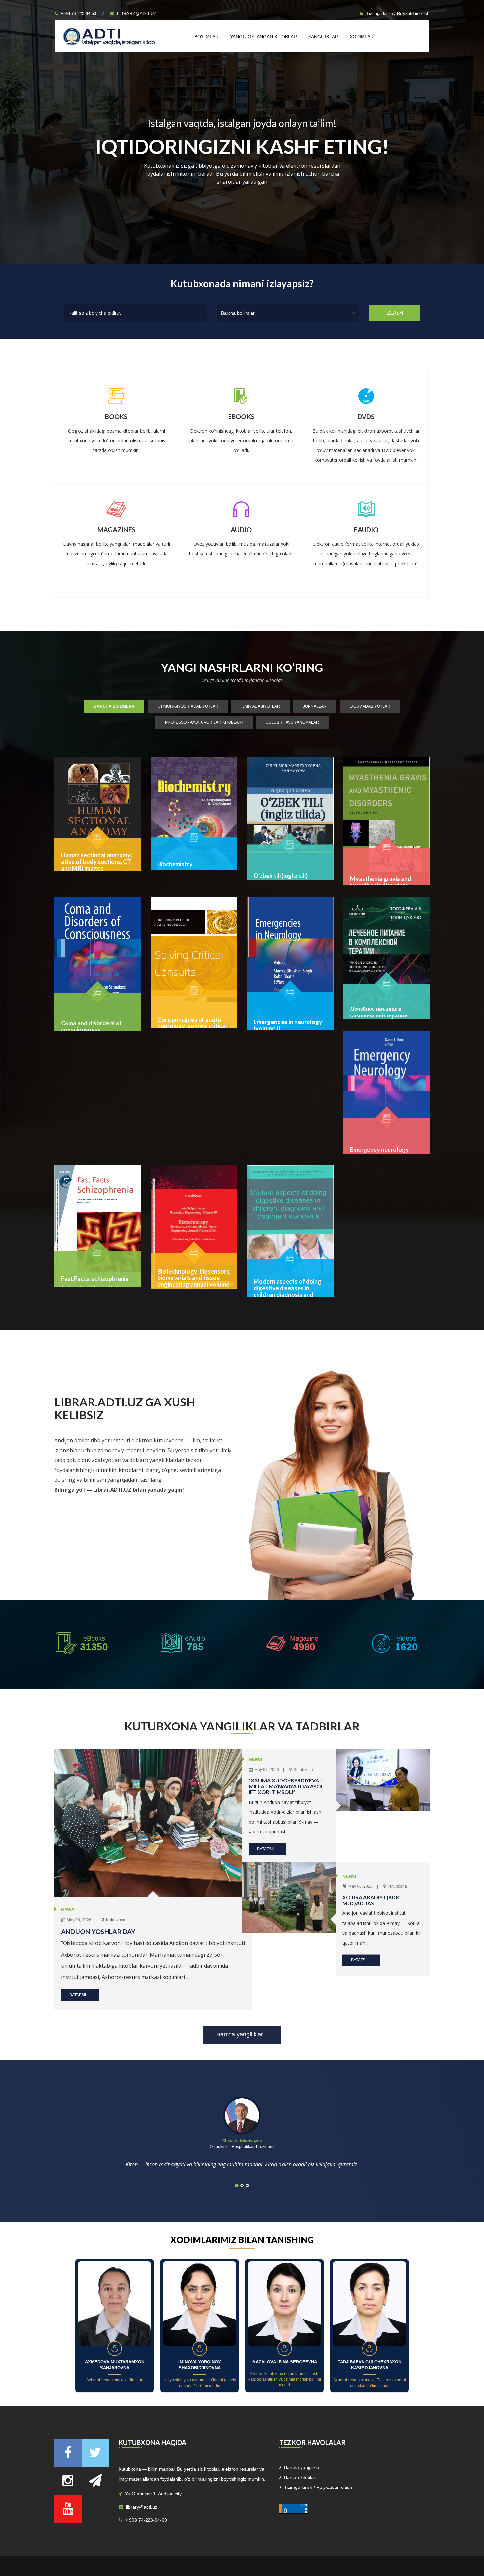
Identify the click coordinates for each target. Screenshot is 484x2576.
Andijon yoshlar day (98, 1932)
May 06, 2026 (360, 1886)
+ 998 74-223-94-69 (146, 2520)
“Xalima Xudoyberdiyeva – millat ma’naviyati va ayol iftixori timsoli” (286, 1786)
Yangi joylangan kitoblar (264, 37)
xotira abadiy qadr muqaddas (371, 1900)
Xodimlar (362, 37)
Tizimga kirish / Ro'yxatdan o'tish (397, 14)
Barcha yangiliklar (303, 2467)
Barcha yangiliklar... (242, 2034)
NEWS (68, 1910)
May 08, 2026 (79, 1920)
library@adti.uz (137, 14)
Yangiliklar (323, 37)
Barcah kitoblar (300, 2477)
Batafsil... (80, 1995)
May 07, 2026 (266, 1770)
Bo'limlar (206, 37)
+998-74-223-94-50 (78, 14)
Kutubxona (115, 1920)
